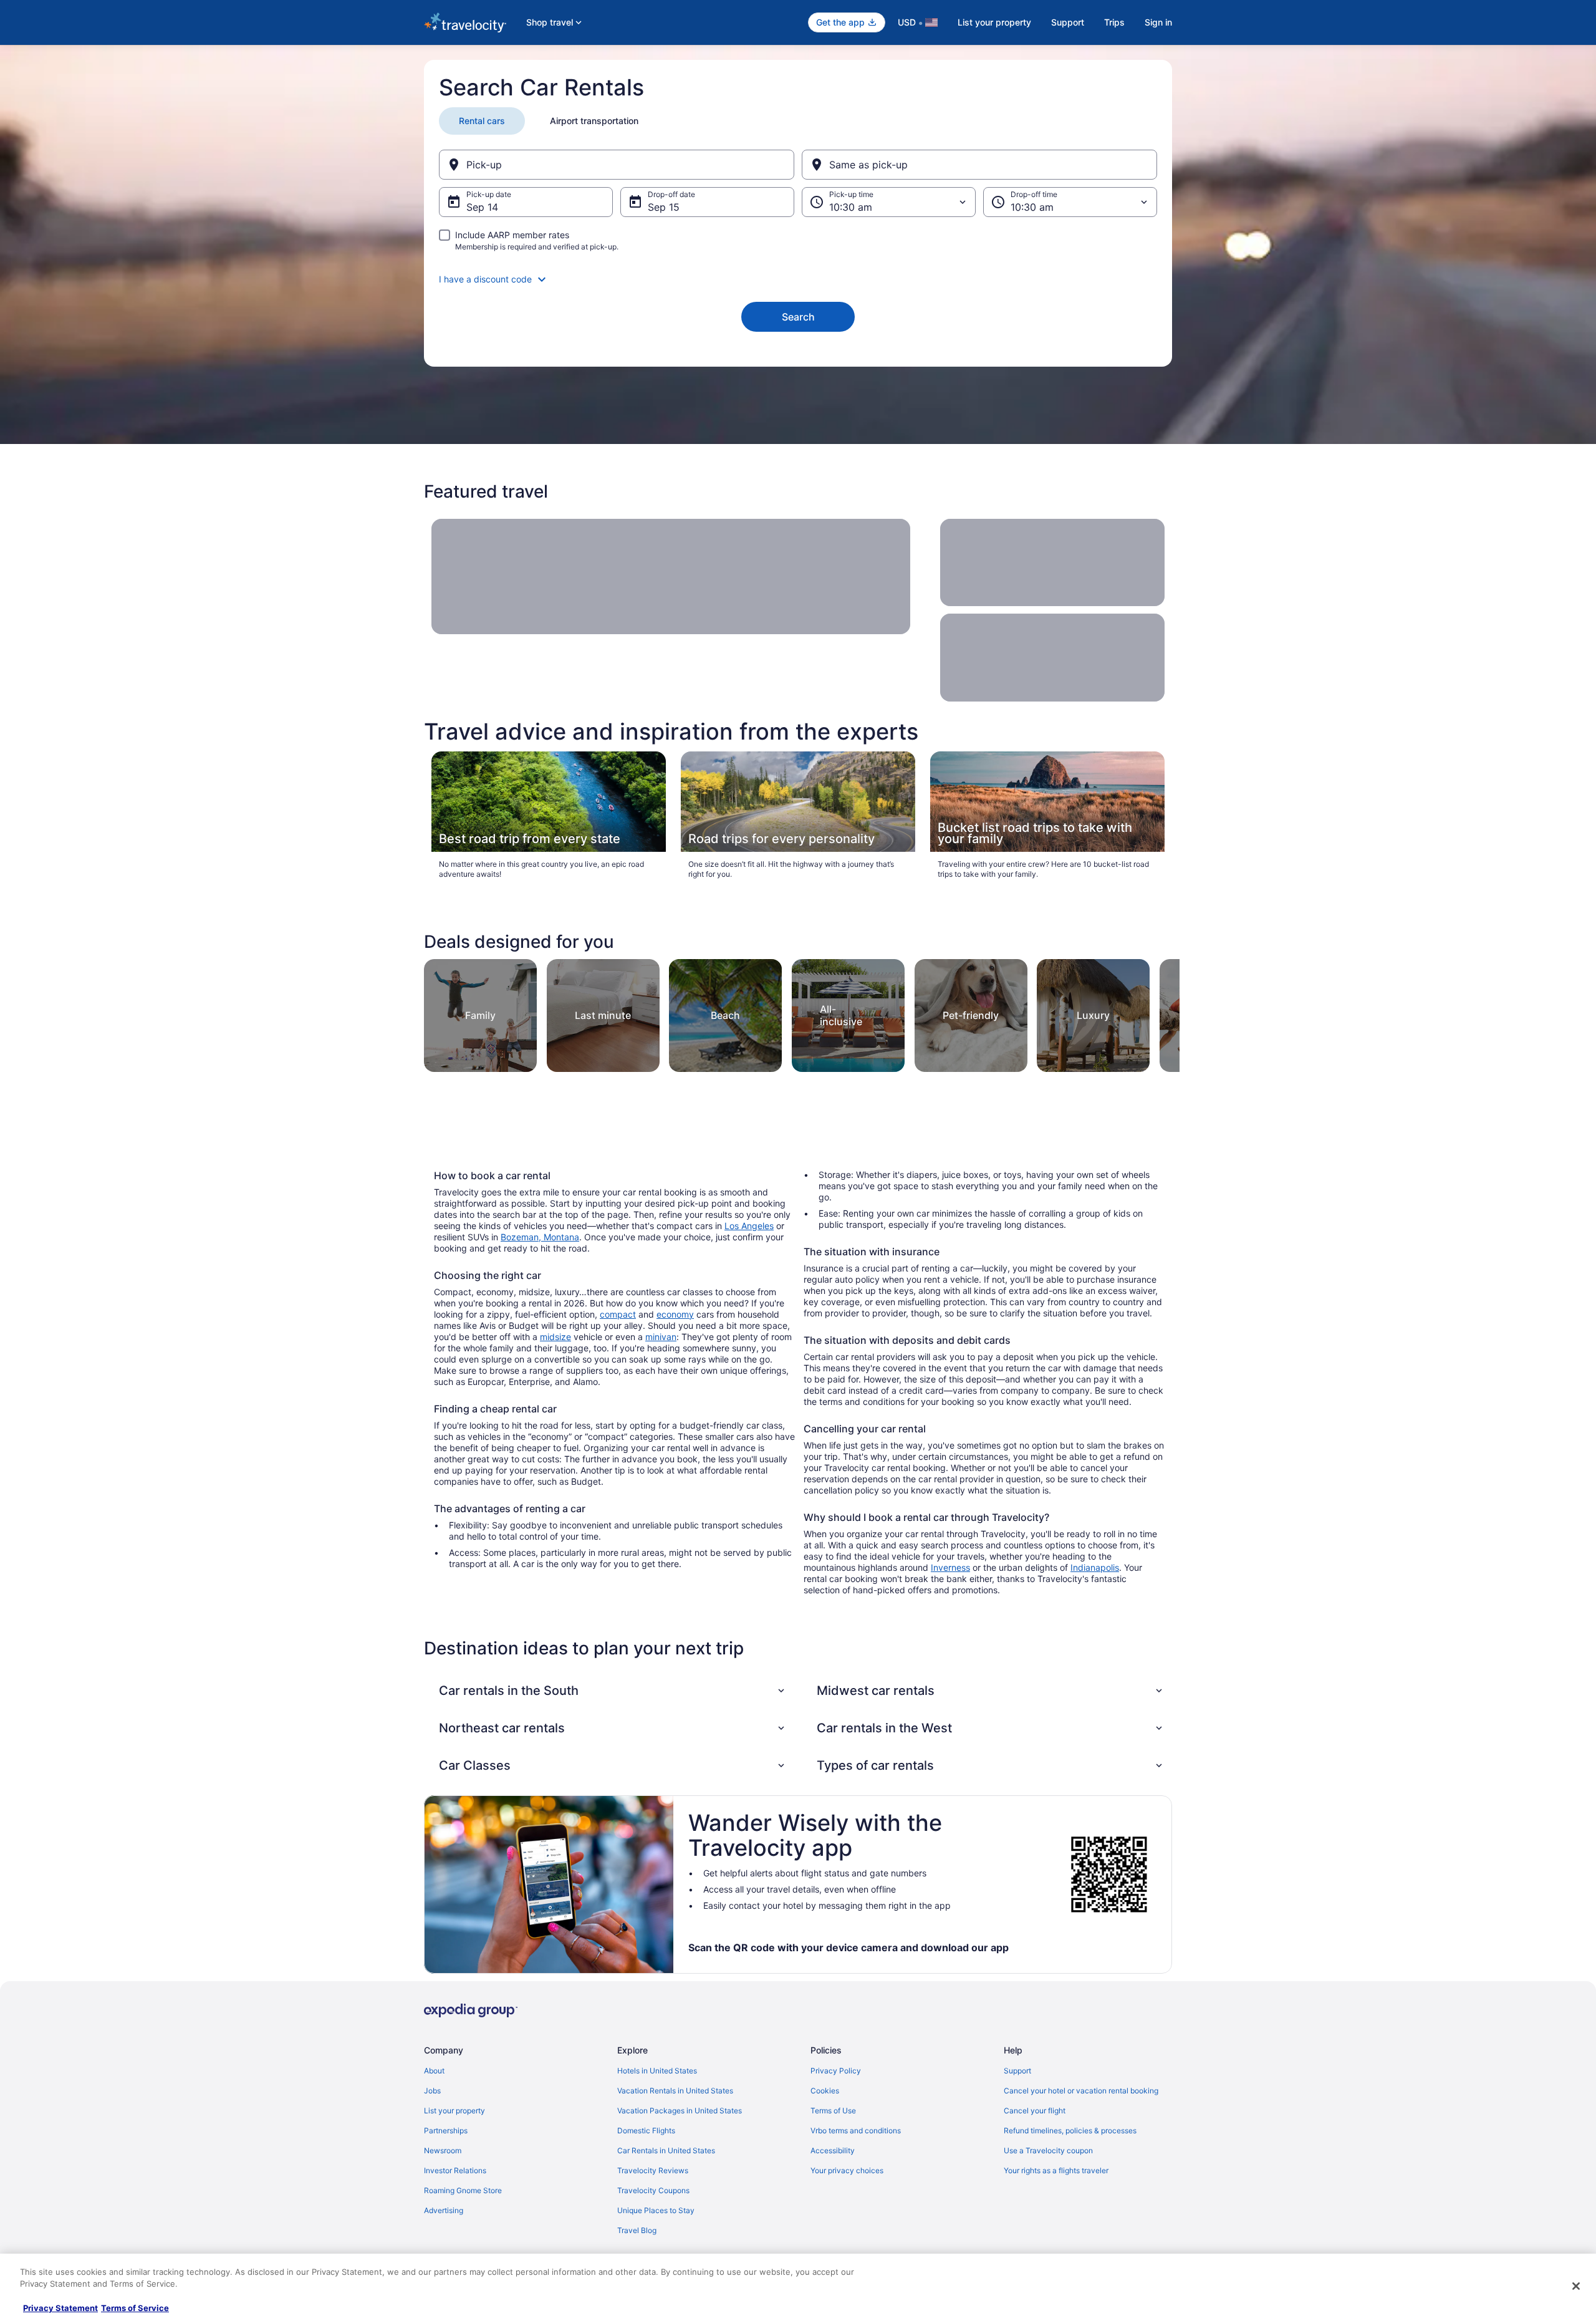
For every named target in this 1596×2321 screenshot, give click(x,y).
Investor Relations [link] (455, 2170)
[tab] (482, 121)
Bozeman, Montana (540, 1237)
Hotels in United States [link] (657, 2071)
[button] (798, 279)
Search (798, 317)
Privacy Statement (60, 2308)
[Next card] (1165, 1011)
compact (618, 1314)
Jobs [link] (432, 2091)
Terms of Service (135, 2308)
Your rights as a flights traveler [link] (1056, 2170)
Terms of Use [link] (833, 2111)
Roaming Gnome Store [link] (463, 2190)
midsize (555, 1337)
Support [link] (1017, 2071)
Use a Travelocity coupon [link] (1048, 2150)
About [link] (434, 2071)
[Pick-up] (617, 165)
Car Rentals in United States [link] (666, 2150)
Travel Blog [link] (637, 2230)
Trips (1114, 22)
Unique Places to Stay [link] (656, 2210)
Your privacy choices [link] (847, 2170)
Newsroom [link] (443, 2150)
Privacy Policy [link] (836, 2071)
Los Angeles (749, 1226)
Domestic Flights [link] (646, 2130)
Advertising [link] (444, 2210)
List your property (994, 22)
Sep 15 (664, 207)
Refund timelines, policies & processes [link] (1070, 2130)
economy (675, 1314)
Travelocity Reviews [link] (653, 2170)
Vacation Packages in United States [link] (680, 2111)
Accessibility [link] (833, 2150)
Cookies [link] (825, 2091)
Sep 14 (482, 207)
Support (1068, 22)
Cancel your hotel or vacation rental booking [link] (1081, 2091)
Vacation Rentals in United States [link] (675, 2091)
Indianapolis (1095, 1567)
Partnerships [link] (446, 2130)
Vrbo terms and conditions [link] (856, 2130)
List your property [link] (454, 2111)
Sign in (1158, 22)
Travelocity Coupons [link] (653, 2190)
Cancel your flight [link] (1035, 2111)
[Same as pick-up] (979, 165)
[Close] (1576, 2286)
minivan (661, 1337)
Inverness (950, 1567)
